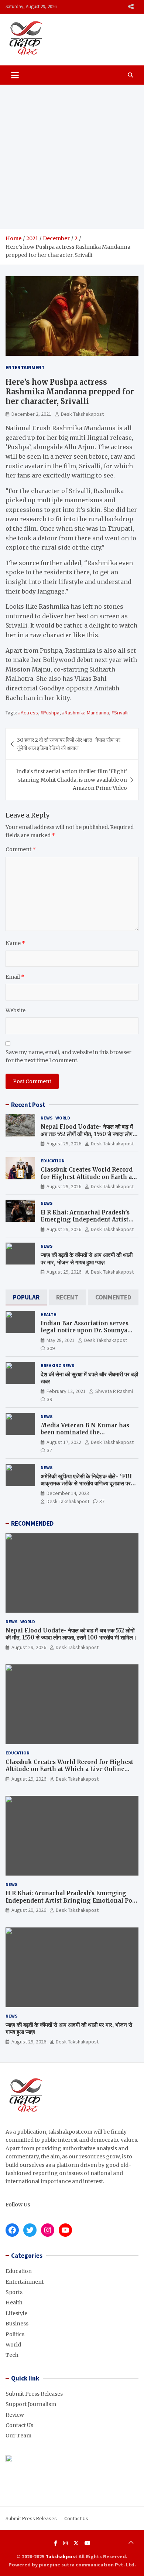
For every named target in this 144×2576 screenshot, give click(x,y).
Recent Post (28, 1105)
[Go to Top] (131, 2543)
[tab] (26, 1297)
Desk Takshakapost (82, 414)
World (63, 1118)
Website (16, 1010)
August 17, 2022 (64, 1442)
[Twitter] (76, 2543)
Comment (21, 849)
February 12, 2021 (66, 1391)
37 (49, 1450)
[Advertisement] (72, 157)
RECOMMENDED (32, 1523)
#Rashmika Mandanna (85, 713)
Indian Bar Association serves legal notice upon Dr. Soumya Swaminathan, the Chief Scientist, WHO (85, 1334)
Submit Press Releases (34, 2394)
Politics (15, 2334)
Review (15, 2415)
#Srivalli (120, 713)
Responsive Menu (131, 7)
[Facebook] (56, 2543)
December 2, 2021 (31, 414)
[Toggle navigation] (15, 75)
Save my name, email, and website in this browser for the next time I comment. (68, 1056)
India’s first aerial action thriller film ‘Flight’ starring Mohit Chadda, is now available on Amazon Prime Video (72, 780)
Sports (14, 2292)
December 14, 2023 (68, 1493)
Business (17, 2324)
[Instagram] (65, 2543)
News (47, 1118)
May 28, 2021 (61, 1340)
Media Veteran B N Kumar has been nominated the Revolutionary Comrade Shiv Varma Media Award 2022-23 (85, 1436)
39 (49, 1399)
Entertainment (25, 367)
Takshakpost (61, 2556)
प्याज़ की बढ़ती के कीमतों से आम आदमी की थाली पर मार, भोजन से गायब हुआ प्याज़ (87, 1259)
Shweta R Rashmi (114, 1391)
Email (15, 977)
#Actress (28, 713)
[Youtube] (88, 2543)
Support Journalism (31, 2404)
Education (53, 1161)
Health (49, 1314)
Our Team (18, 2436)
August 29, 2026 (64, 1143)
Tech (12, 2355)
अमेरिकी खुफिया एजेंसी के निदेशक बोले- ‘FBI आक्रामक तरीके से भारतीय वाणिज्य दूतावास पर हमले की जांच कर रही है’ (86, 1484)
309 (51, 1348)
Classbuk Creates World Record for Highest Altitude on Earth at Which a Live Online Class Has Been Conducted (87, 1180)
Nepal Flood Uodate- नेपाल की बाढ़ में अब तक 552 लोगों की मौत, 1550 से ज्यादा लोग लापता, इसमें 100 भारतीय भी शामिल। (87, 1134)
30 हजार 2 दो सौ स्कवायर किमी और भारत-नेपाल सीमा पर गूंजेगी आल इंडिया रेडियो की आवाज (69, 744)
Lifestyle (16, 2313)
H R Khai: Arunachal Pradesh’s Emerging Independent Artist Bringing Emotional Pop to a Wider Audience (85, 1223)
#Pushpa (50, 713)
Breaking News (57, 1365)
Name (15, 943)
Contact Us (19, 2425)
